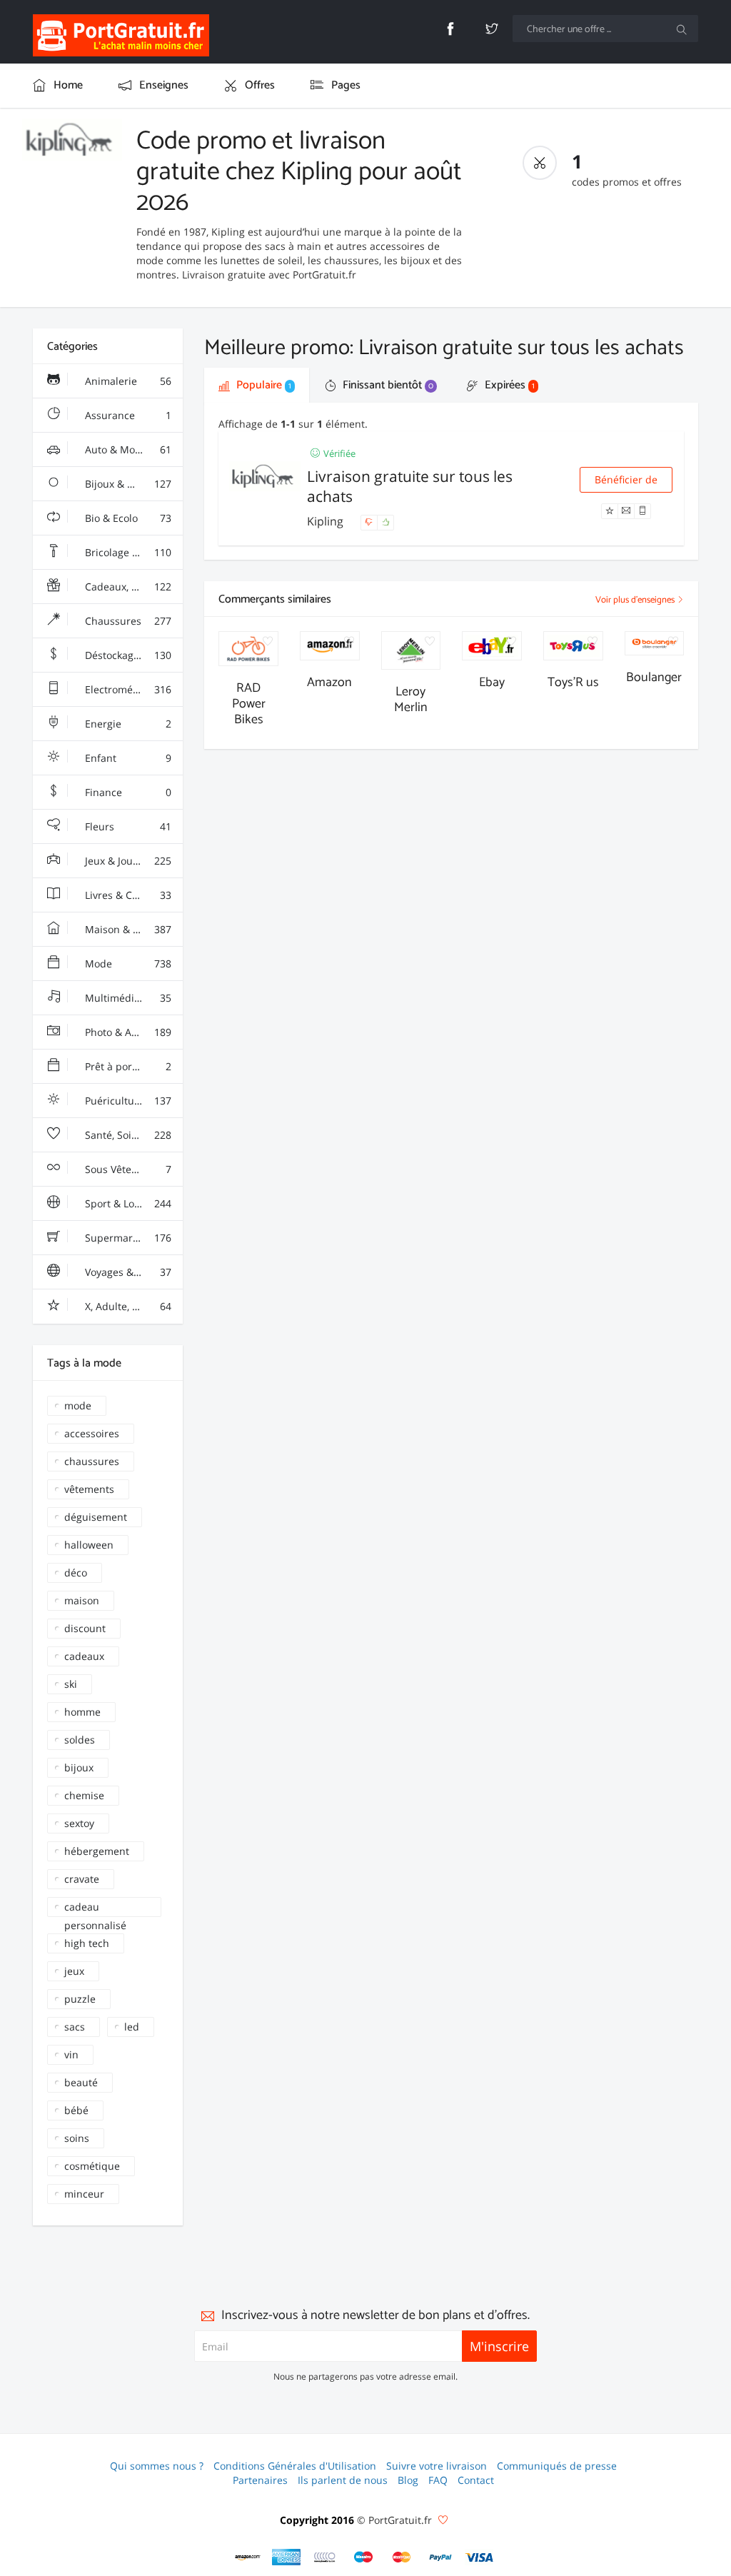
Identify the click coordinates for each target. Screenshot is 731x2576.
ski (71, 1684)
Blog (408, 2480)
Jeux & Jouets (127, 861)
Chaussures (127, 621)
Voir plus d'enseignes (636, 600)
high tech (87, 1943)
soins (77, 2138)
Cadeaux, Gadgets (127, 587)
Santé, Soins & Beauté (133, 1135)
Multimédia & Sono (129, 998)
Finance (127, 792)
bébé (76, 2110)
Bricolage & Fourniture (133, 552)
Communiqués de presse (557, 2466)
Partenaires (260, 2480)
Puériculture (127, 1101)
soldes (80, 1740)
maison (82, 1600)
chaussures (92, 1461)
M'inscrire (499, 2346)
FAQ (438, 2480)
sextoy (79, 1823)
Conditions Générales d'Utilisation (295, 2466)
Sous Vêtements (127, 1169)
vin (71, 2054)
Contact (476, 2480)
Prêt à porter (127, 1066)
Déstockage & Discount (133, 655)
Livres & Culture (127, 895)
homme (82, 1712)
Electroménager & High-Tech (133, 689)
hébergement (97, 1851)
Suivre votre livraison (437, 2466)
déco (76, 1573)
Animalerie (127, 381)
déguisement (96, 1517)
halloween (89, 1545)
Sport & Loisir (127, 1203)
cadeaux (84, 1656)
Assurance (127, 415)
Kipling (327, 521)
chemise (84, 1795)
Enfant (127, 758)
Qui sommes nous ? (157, 2466)
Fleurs (127, 826)
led (132, 2027)
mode (78, 1405)
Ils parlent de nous (343, 2480)
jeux (74, 1971)
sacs (75, 2027)
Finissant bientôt (387, 385)
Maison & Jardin (127, 929)
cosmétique (92, 2166)
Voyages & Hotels (127, 1272)
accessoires (92, 1433)
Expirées (508, 385)
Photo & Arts (127, 1032)
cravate (82, 1879)
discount (85, 1628)
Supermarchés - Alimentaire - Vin (133, 1238)
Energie (127, 724)
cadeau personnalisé (95, 1908)
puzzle (80, 1999)
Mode (127, 964)
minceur (84, 2194)
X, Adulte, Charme (127, 1306)
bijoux (79, 1767)
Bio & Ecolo (127, 518)
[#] (248, 2557)
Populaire (262, 385)
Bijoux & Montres (127, 484)
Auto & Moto (127, 449)
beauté (81, 2082)
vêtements (89, 1489)
